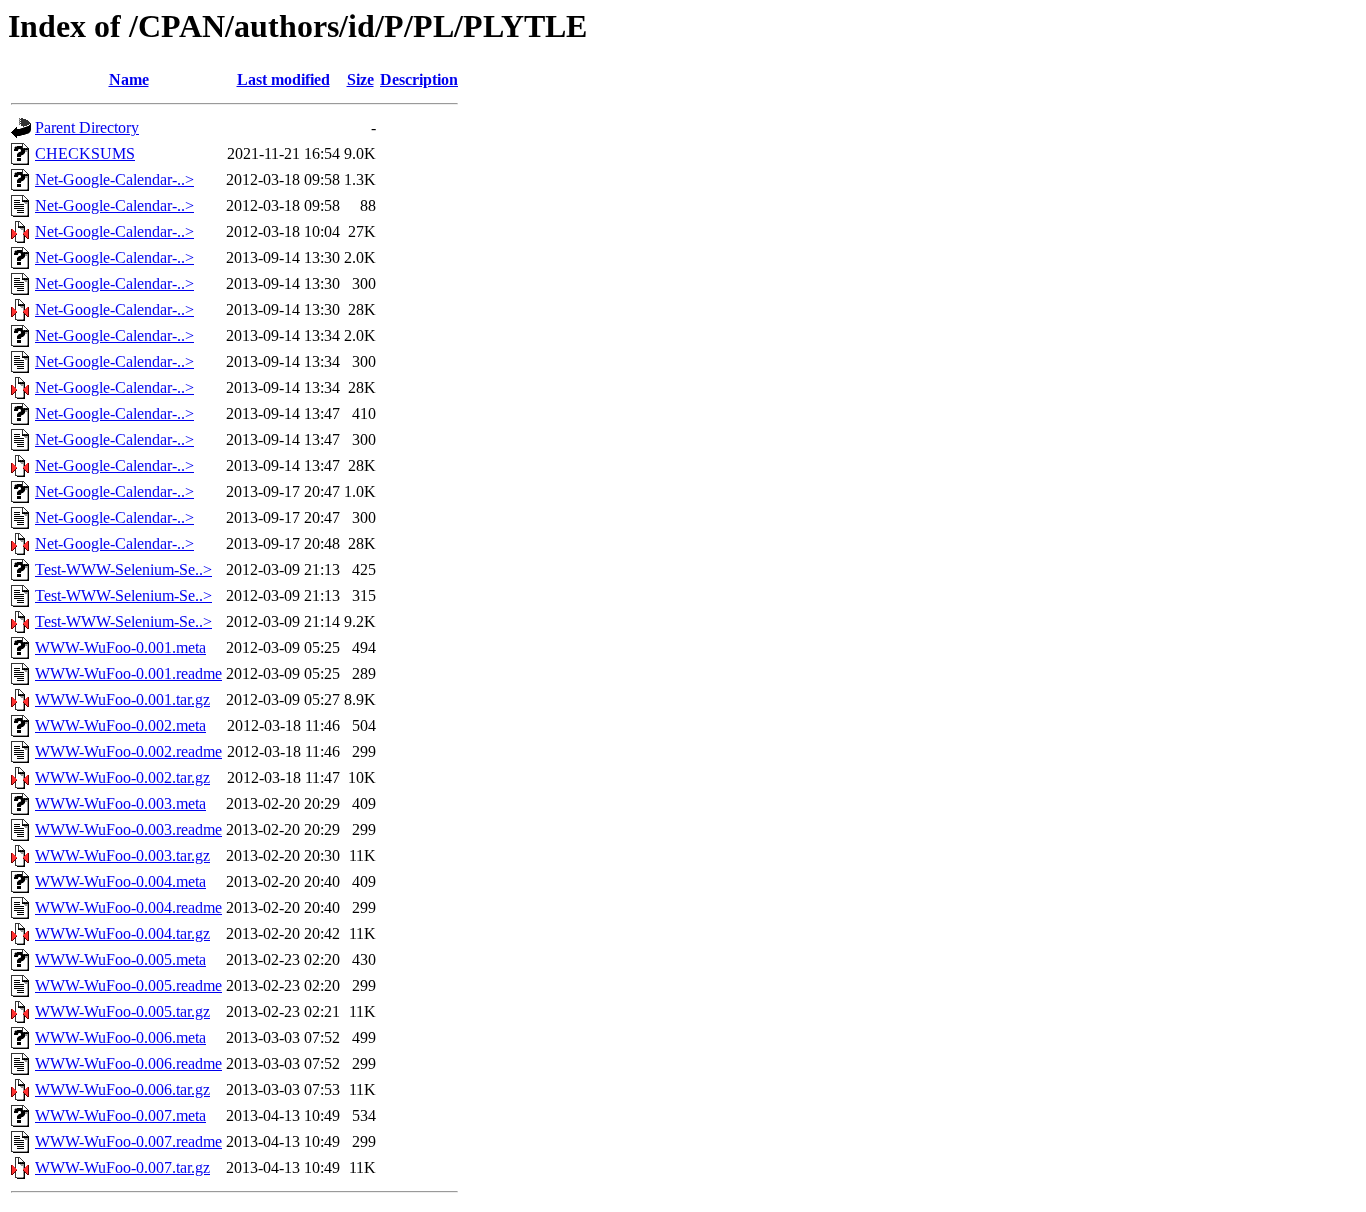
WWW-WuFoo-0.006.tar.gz (122, 1089)
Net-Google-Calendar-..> (114, 179)
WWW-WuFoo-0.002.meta (120, 725)
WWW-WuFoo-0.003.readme (128, 829)
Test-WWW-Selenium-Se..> (123, 569)
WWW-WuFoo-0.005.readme (128, 985)
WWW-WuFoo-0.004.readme (128, 907)
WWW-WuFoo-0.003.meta (120, 803)
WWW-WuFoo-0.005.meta (120, 959)
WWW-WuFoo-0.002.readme (128, 751)
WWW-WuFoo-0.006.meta (120, 1037)
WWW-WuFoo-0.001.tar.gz (122, 699)
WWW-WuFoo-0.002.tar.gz (122, 777)
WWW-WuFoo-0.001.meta (120, 647)
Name (129, 79)
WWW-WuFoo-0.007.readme (128, 1141)
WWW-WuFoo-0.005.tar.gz (122, 1011)
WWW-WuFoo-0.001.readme (128, 673)
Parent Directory (87, 127)
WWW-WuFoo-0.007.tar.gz (122, 1167)
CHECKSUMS (85, 153)
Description (419, 79)
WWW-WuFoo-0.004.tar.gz (122, 933)
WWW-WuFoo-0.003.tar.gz (122, 855)
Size (360, 79)
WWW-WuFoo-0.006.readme (128, 1063)
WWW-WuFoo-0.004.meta (120, 881)
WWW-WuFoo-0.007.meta (120, 1115)
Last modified (283, 79)
